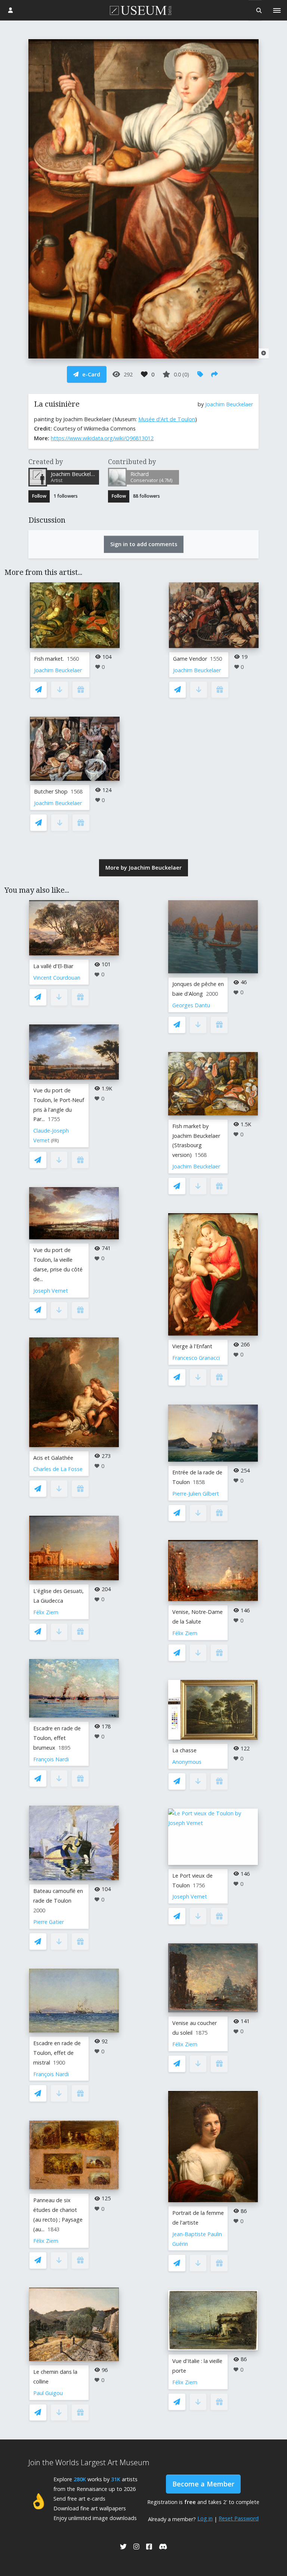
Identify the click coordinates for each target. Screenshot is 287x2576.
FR (55, 1141)
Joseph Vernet (51, 1291)
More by (143, 868)
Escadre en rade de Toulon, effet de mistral (57, 2053)
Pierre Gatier (49, 1922)
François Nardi (51, 1759)
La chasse (184, 1750)
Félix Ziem (46, 1612)
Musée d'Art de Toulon (167, 419)
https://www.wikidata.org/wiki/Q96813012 (102, 438)
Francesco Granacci (196, 1358)
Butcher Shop (51, 791)
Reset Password (239, 2518)
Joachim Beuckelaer (229, 404)
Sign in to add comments (144, 544)
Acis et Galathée (53, 1458)
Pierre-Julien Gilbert (196, 1494)
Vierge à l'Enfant (192, 1346)
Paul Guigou (48, 2393)
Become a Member (203, 2484)
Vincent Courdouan (57, 978)
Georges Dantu (191, 1005)
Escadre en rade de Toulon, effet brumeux (57, 1738)
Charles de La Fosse (58, 1469)
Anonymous (187, 1762)
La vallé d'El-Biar (53, 966)
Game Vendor (190, 659)
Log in (205, 2518)
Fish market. (49, 659)
